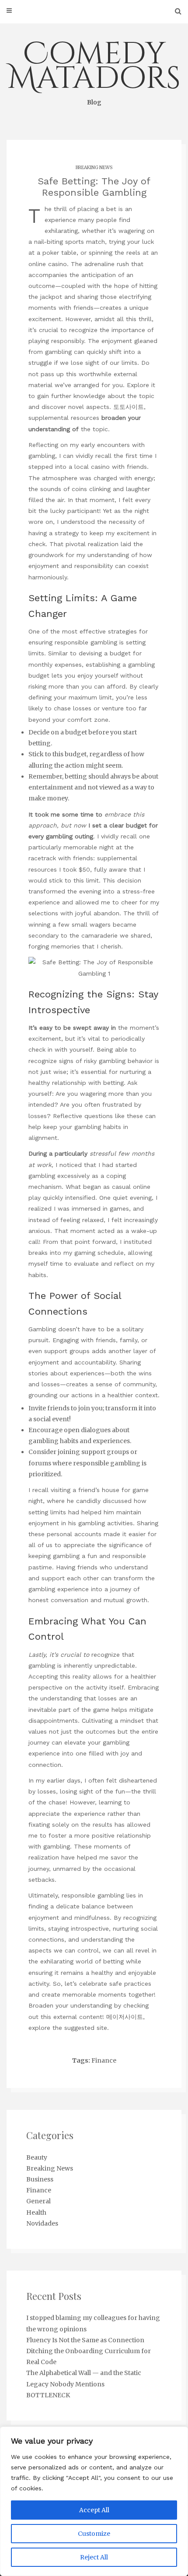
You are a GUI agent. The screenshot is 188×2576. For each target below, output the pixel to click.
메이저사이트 (125, 2017)
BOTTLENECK (48, 2395)
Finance (104, 2060)
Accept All (94, 2510)
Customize (94, 2534)
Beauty (37, 2157)
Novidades (42, 2223)
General (38, 2201)
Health (36, 2212)
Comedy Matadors (94, 70)
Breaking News (94, 168)
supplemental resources (64, 418)
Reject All (94, 2557)
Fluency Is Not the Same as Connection (85, 2340)
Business (40, 2179)
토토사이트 (129, 407)
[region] (94, 2501)
